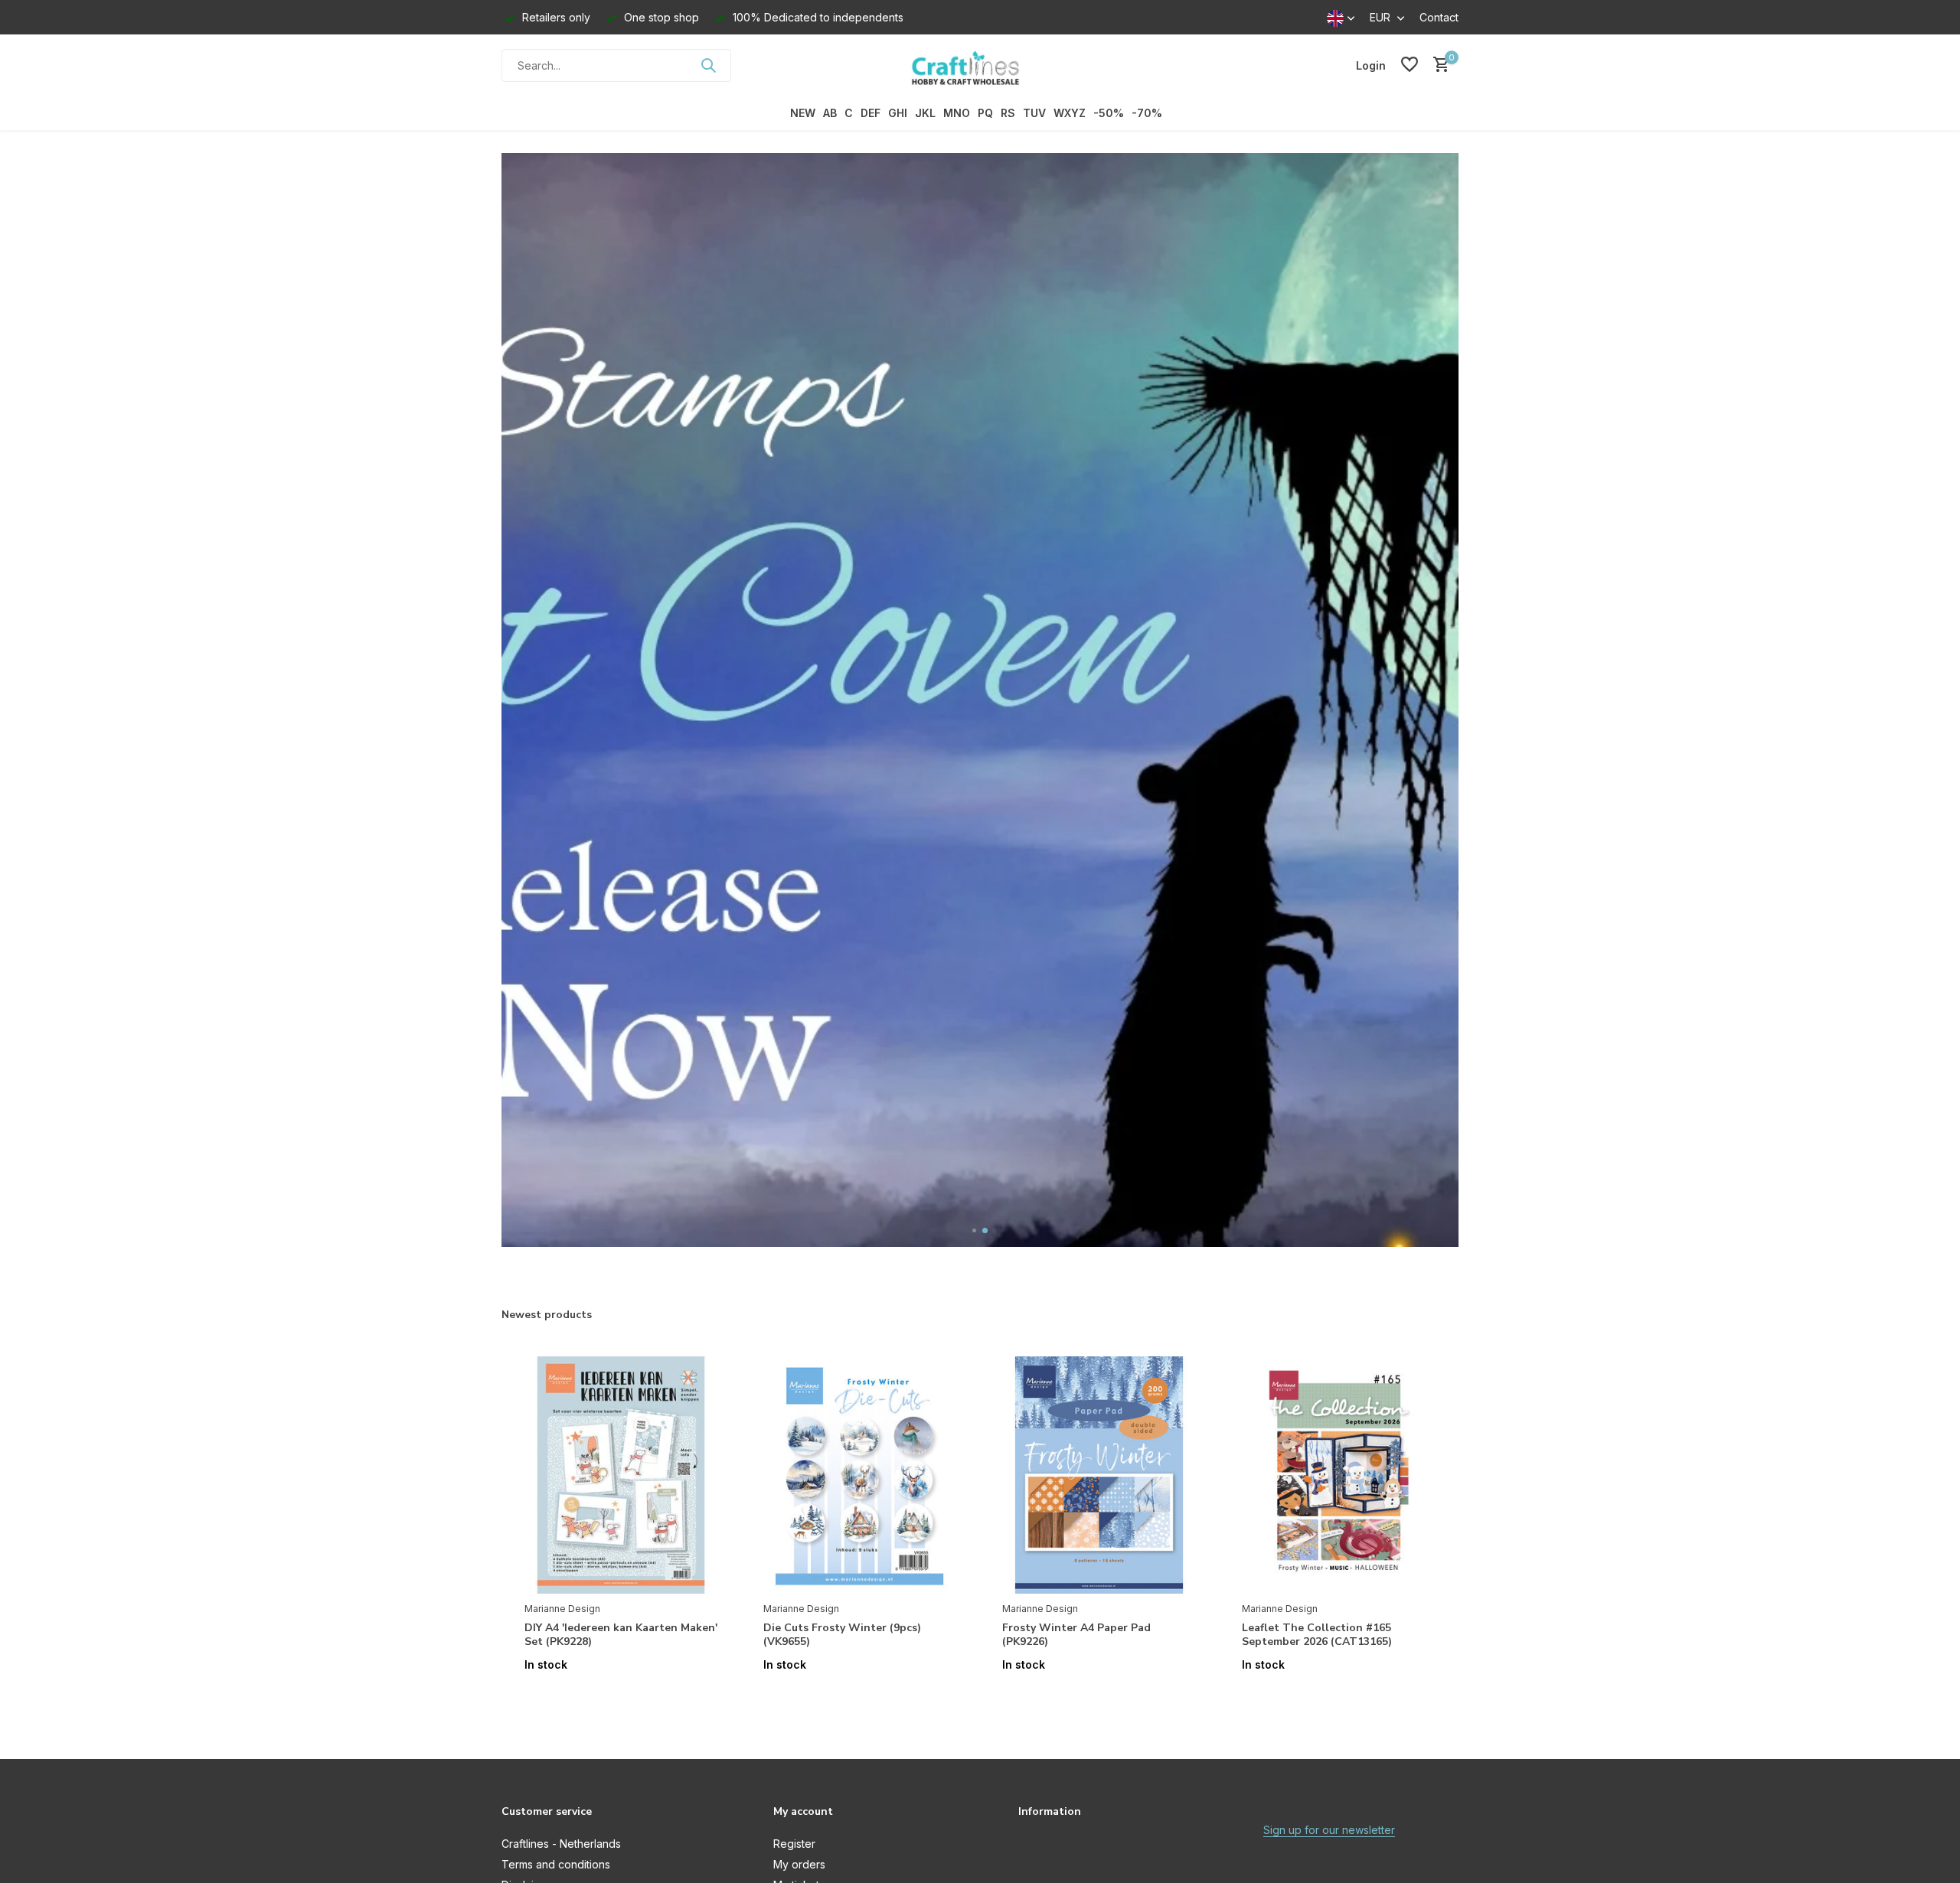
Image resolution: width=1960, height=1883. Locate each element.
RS (1008, 113)
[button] (975, 1230)
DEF (871, 113)
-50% (1109, 113)
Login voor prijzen (621, 1697)
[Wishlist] (1410, 65)
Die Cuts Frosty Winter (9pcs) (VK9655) (842, 1635)
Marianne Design (562, 1609)
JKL (925, 113)
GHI (898, 113)
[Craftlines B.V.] (980, 65)
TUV (1034, 113)
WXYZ (1070, 113)
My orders (799, 1864)
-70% (1147, 113)
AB (830, 113)
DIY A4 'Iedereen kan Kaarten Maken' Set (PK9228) (621, 1635)
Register (794, 1844)
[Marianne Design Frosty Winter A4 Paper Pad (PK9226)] (1099, 1475)
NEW (803, 113)
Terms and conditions (556, 1864)
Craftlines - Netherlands (561, 1844)
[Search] (708, 65)
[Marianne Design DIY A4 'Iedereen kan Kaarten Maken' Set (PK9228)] (621, 1475)
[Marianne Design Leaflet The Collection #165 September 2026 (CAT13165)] (1338, 1475)
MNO (957, 113)
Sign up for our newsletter (1329, 1830)
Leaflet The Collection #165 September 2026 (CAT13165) (1317, 1635)
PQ (985, 113)
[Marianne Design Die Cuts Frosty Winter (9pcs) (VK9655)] (860, 1475)
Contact (1439, 17)
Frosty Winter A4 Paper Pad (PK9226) (1076, 1635)
